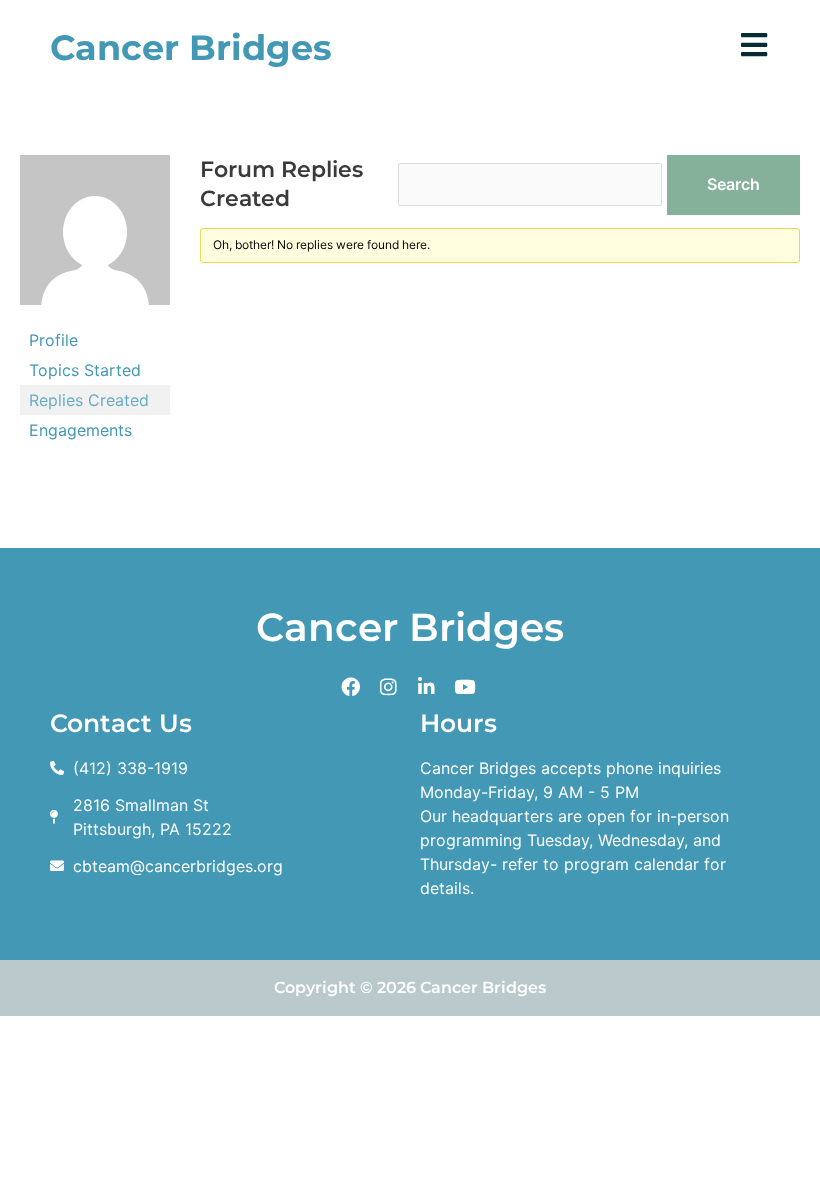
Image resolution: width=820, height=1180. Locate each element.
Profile (53, 340)
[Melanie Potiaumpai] (95, 238)
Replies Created (89, 400)
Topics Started (85, 370)
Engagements (80, 430)
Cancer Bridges (191, 47)
